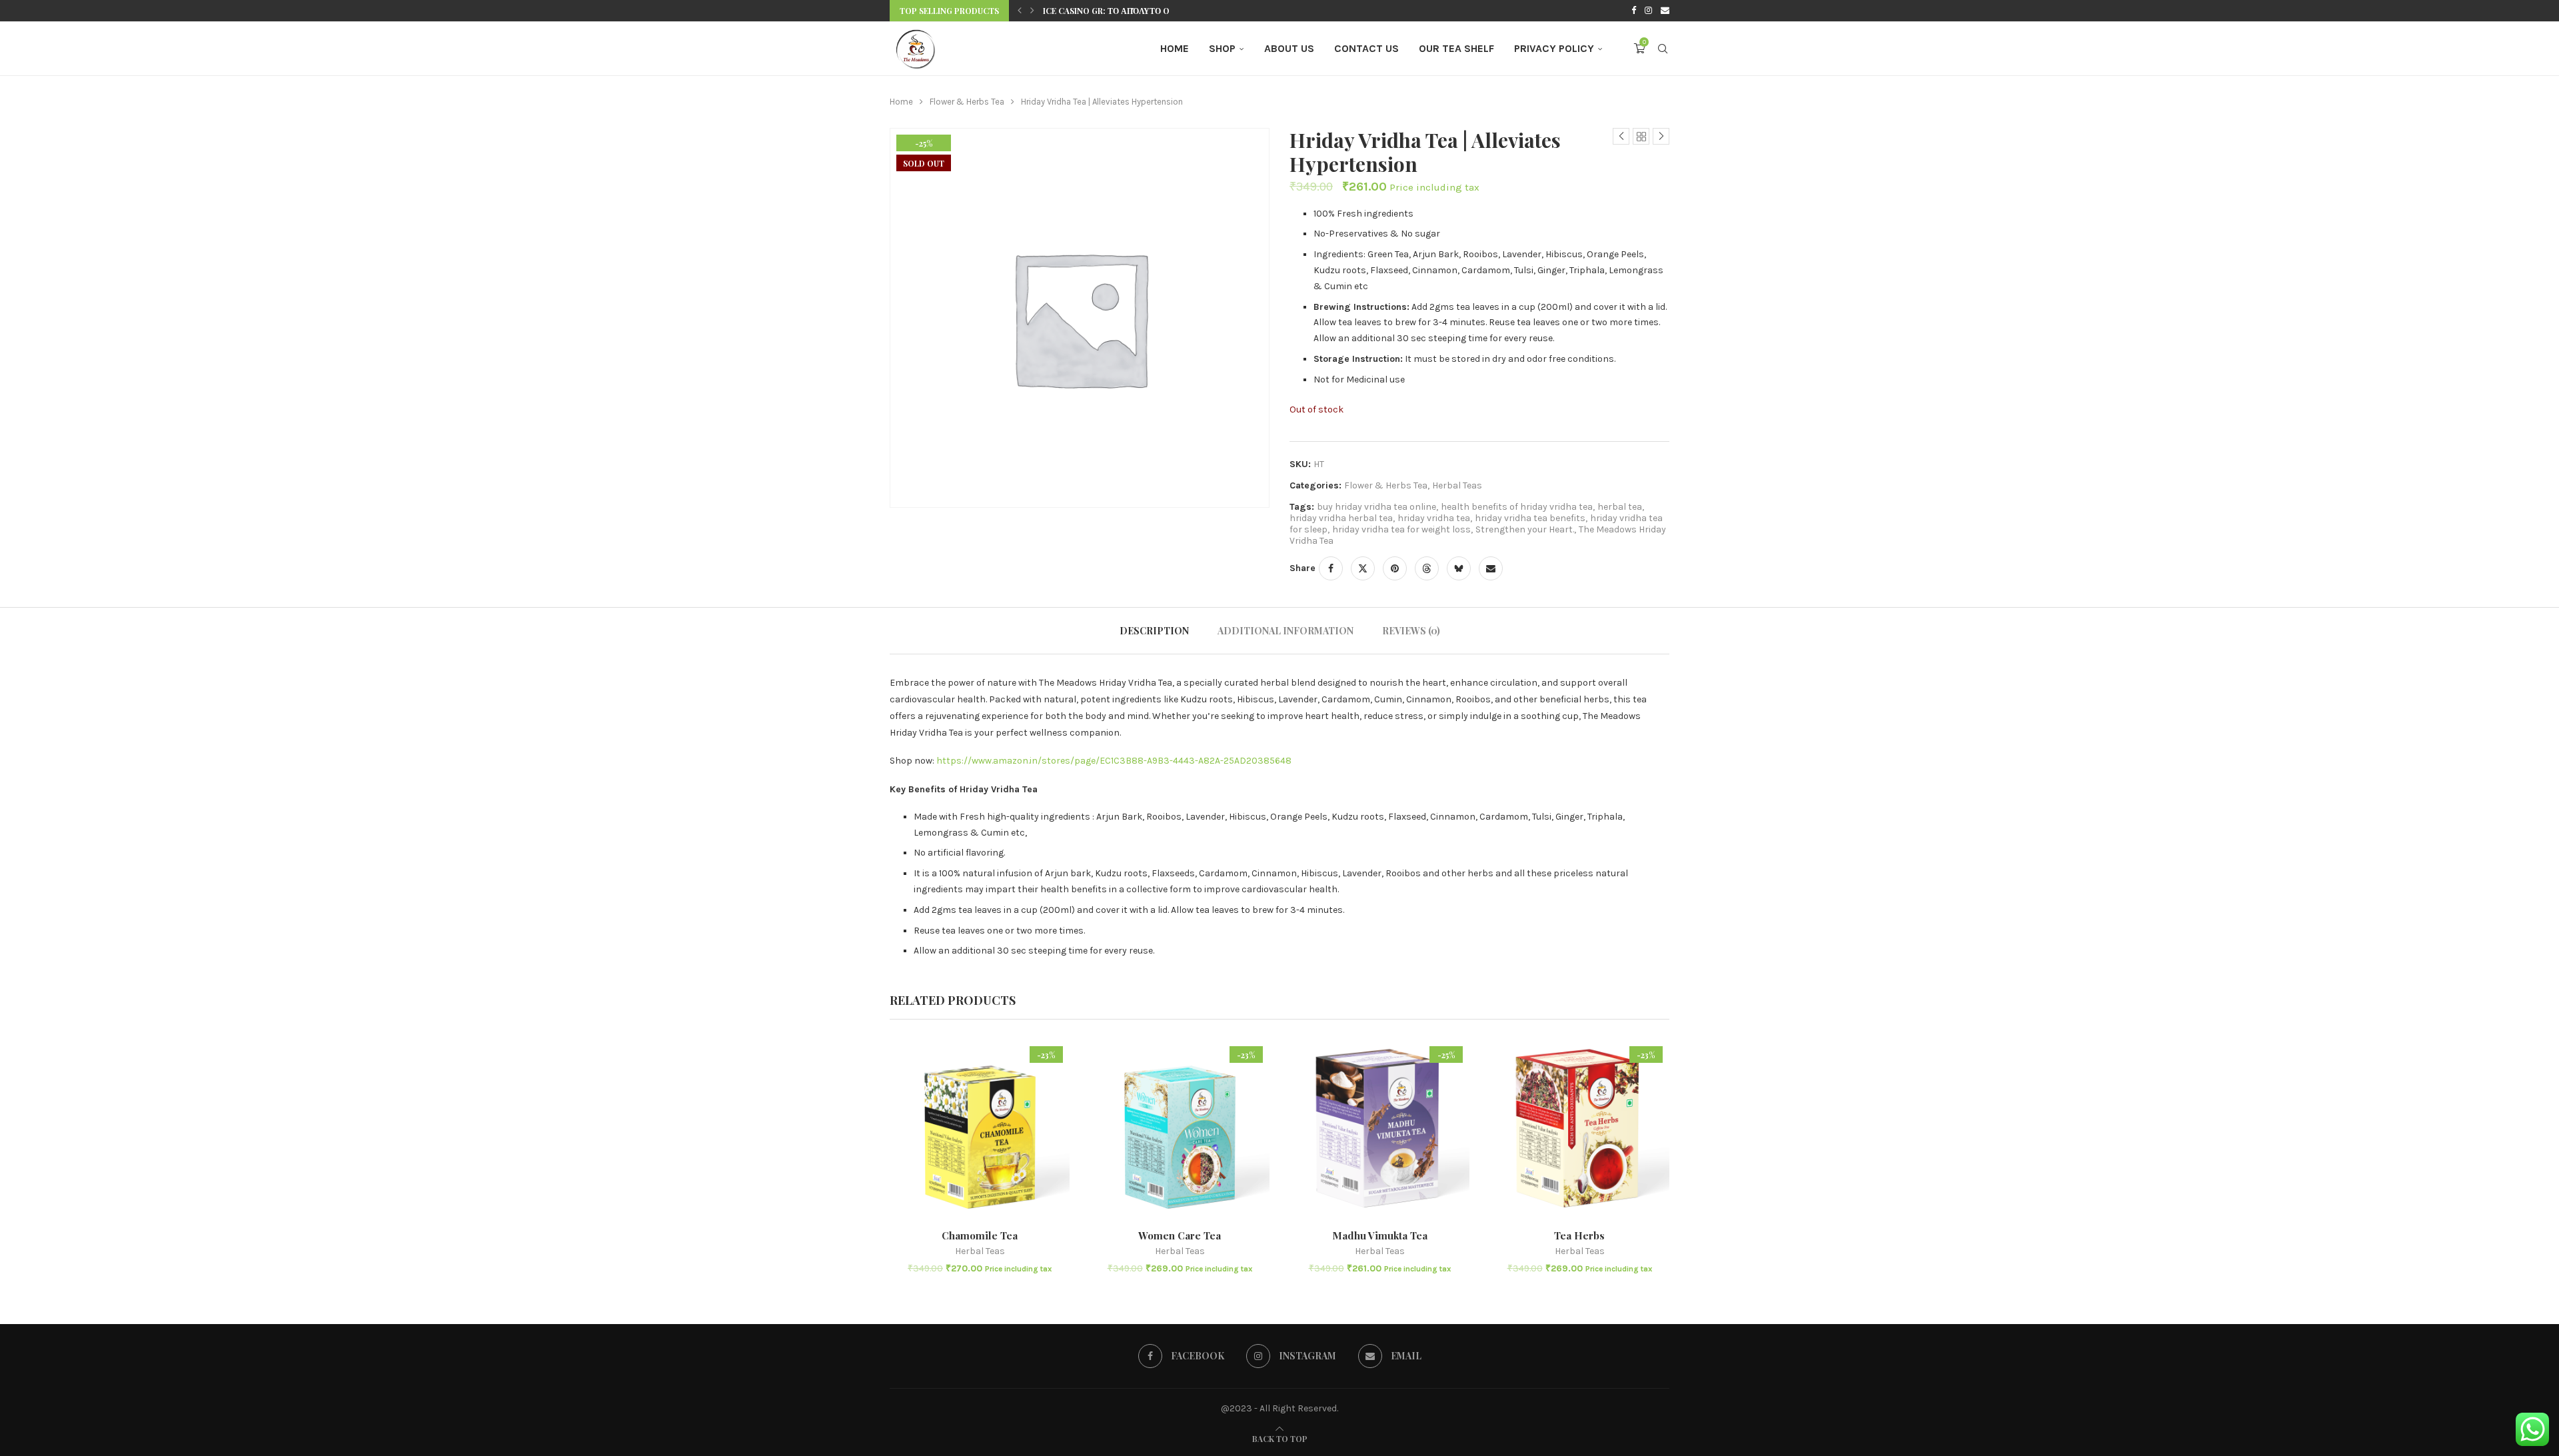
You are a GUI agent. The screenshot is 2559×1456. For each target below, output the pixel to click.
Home (1175, 48)
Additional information (1285, 631)
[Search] (1663, 49)
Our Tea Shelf (1456, 48)
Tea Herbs (1579, 1235)
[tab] (1154, 631)
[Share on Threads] (1427, 568)
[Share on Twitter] (1363, 568)
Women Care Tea (1180, 1235)
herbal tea (1620, 507)
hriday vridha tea (1434, 518)
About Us (1289, 48)
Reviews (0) (1411, 631)
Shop (1222, 48)
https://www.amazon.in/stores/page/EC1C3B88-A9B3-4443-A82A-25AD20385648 (1114, 761)
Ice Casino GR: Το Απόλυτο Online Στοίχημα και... (1154, 11)
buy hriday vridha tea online (1376, 507)
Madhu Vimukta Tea (1380, 1235)
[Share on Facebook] (1331, 568)
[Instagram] (1648, 11)
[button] (1020, 11)
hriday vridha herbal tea (1341, 518)
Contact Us (1366, 48)
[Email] (1665, 11)
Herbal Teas (1457, 485)
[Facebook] (1634, 11)
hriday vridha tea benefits (1530, 518)
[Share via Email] (1491, 568)
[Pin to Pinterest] (1395, 568)
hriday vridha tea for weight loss (1401, 529)
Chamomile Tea (980, 1235)
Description (1154, 631)
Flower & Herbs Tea (967, 102)
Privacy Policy (1554, 48)
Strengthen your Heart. (1525, 529)
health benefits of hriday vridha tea (1517, 507)
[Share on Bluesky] (1459, 568)
